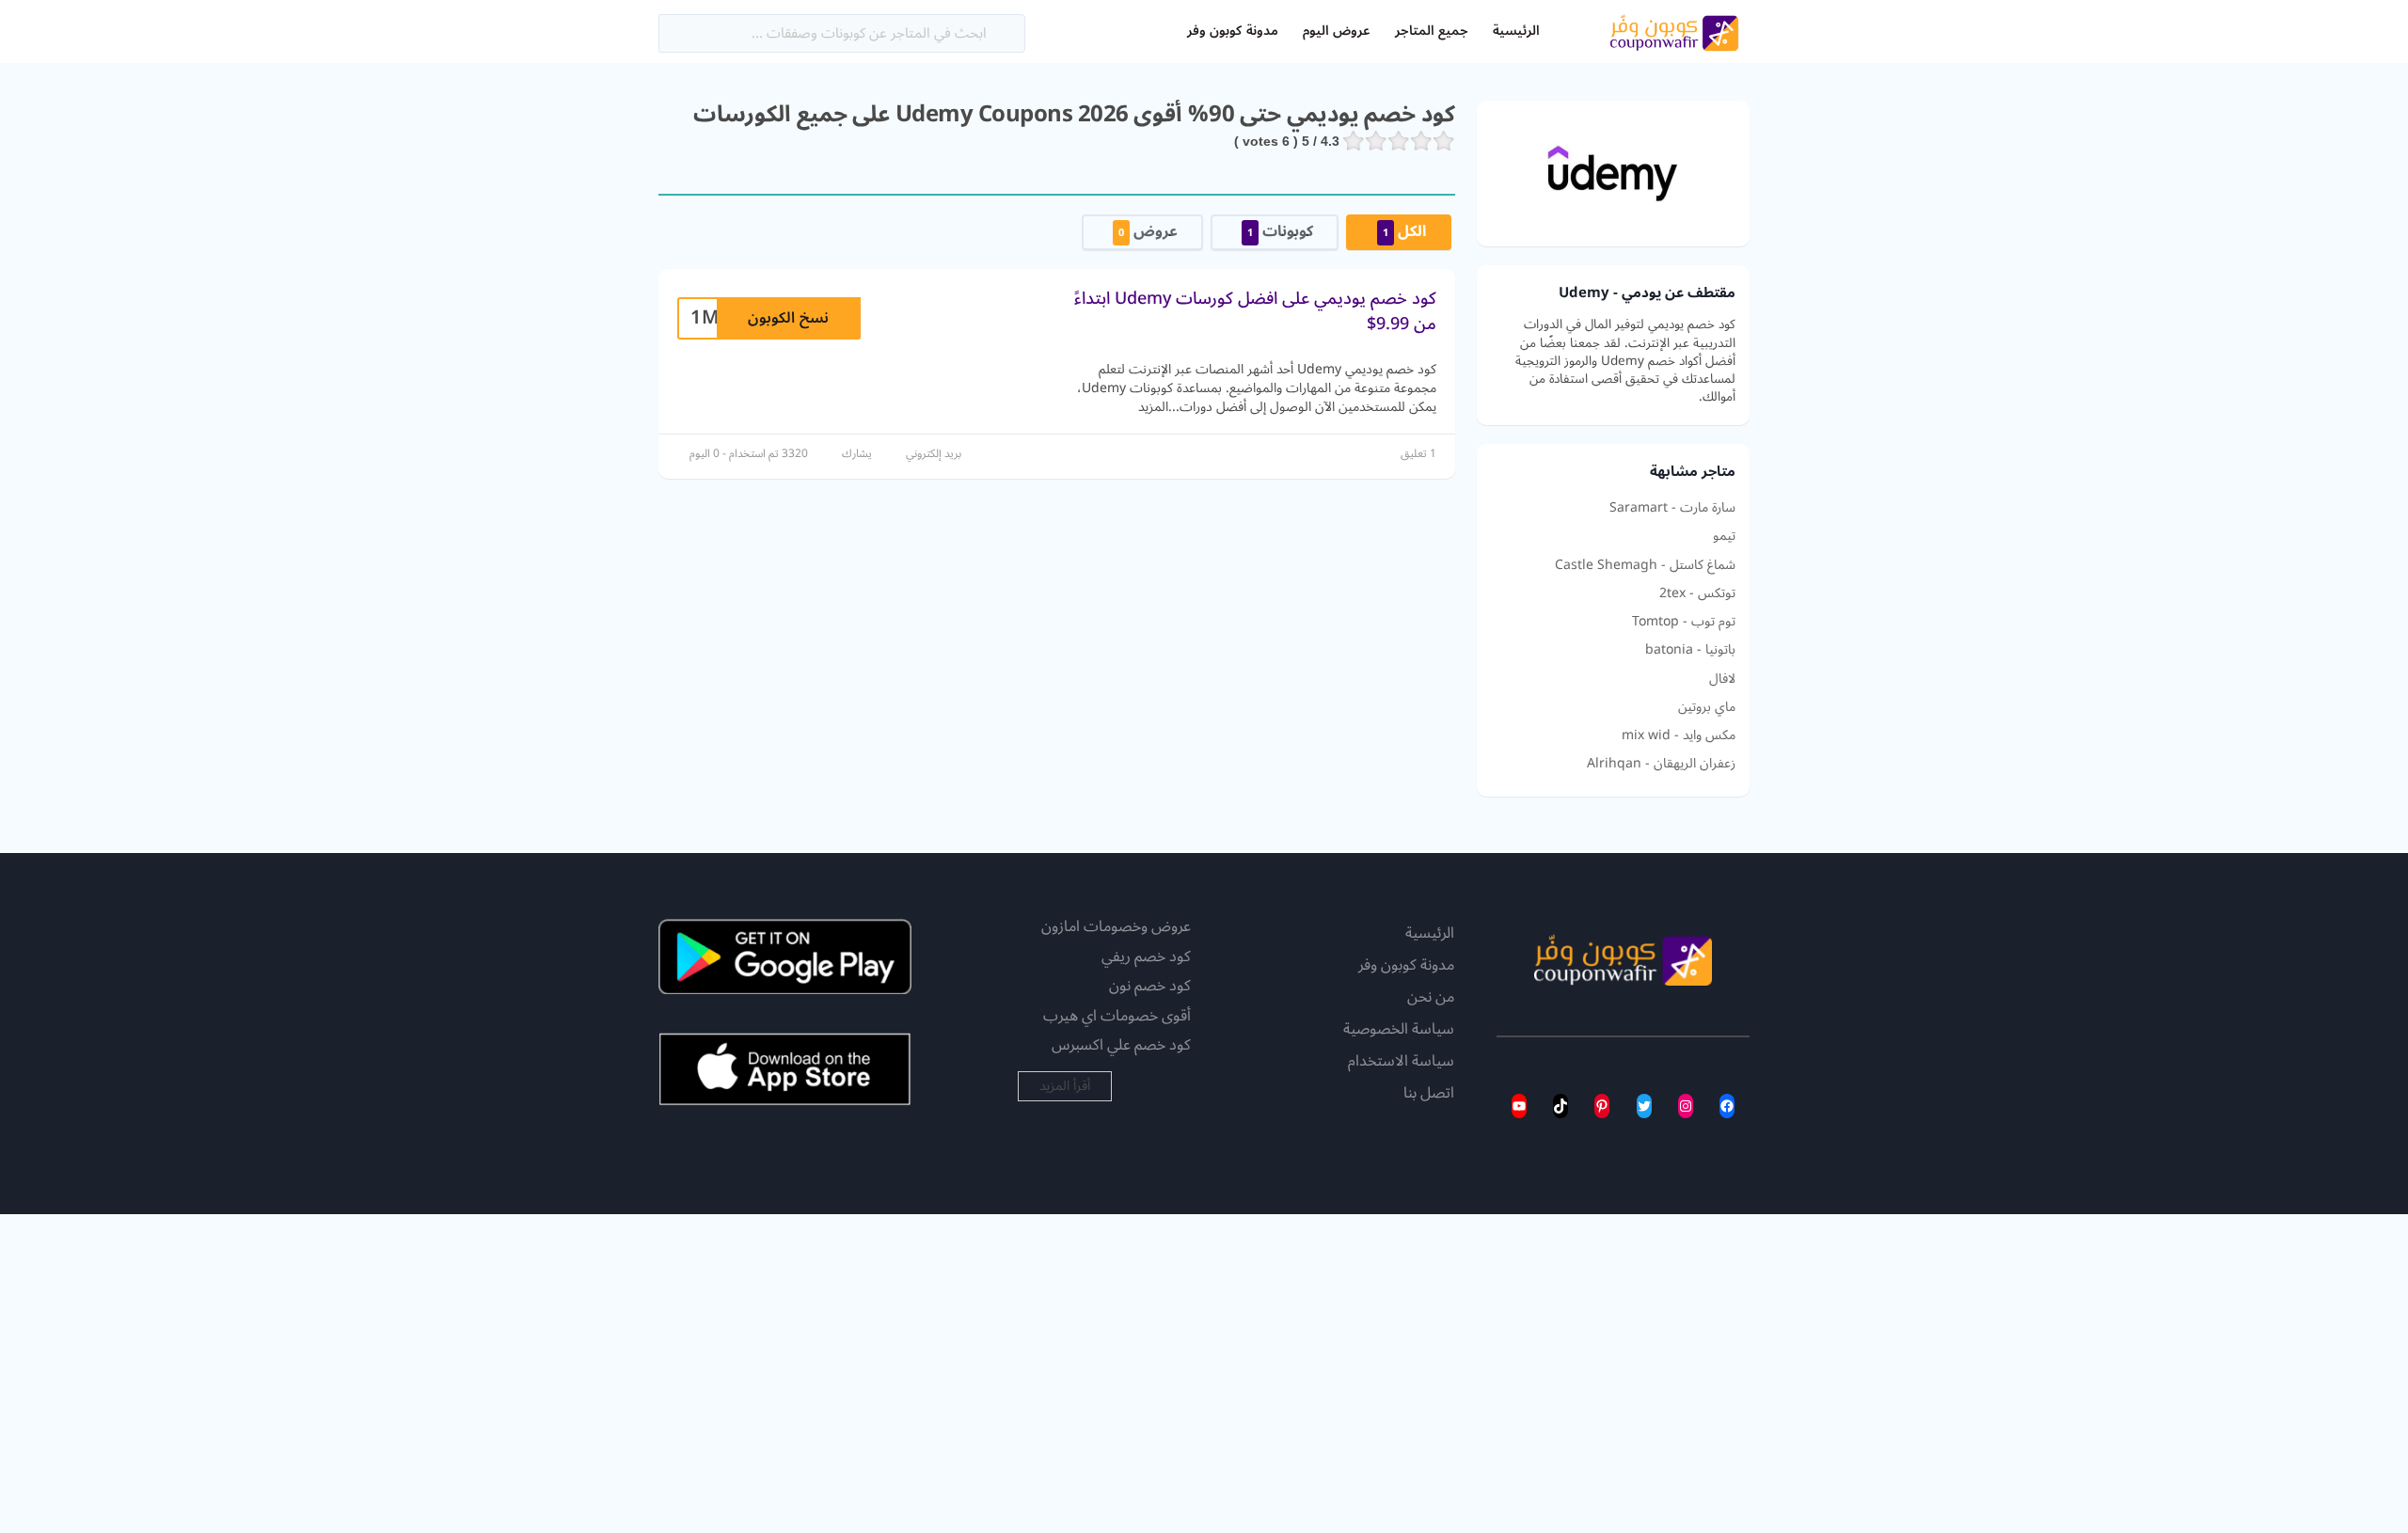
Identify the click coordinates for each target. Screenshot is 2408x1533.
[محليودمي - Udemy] (1613, 173)
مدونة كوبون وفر (1232, 31)
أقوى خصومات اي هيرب (1117, 1016)
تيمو (1724, 536)
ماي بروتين (1707, 707)
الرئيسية (1516, 31)
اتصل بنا (1429, 1094)
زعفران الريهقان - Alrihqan (1661, 764)
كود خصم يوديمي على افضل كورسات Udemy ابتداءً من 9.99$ (1255, 311)
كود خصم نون (1150, 986)
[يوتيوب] (1519, 1106)
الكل (1404, 231)
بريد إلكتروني (934, 454)
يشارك (857, 454)
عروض (1148, 231)
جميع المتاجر (1432, 31)
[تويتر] (1644, 1106)
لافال (1722, 679)
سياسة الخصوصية (1399, 1030)
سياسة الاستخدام (1401, 1062)
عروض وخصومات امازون (1116, 926)
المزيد (1153, 407)
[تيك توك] (1560, 1106)
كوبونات (1280, 231)
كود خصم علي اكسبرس (1121, 1045)
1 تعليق (1418, 454)
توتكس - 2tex (1697, 593)
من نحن (1431, 998)
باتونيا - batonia (1690, 650)
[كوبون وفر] (1674, 31)
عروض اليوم (1337, 31)
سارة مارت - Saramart (1672, 508)
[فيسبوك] (1727, 1106)
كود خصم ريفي (1146, 956)
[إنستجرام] (1686, 1106)
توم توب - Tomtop (1684, 622)
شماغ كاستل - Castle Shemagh (1645, 565)
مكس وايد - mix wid (1679, 735)
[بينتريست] (1602, 1106)
